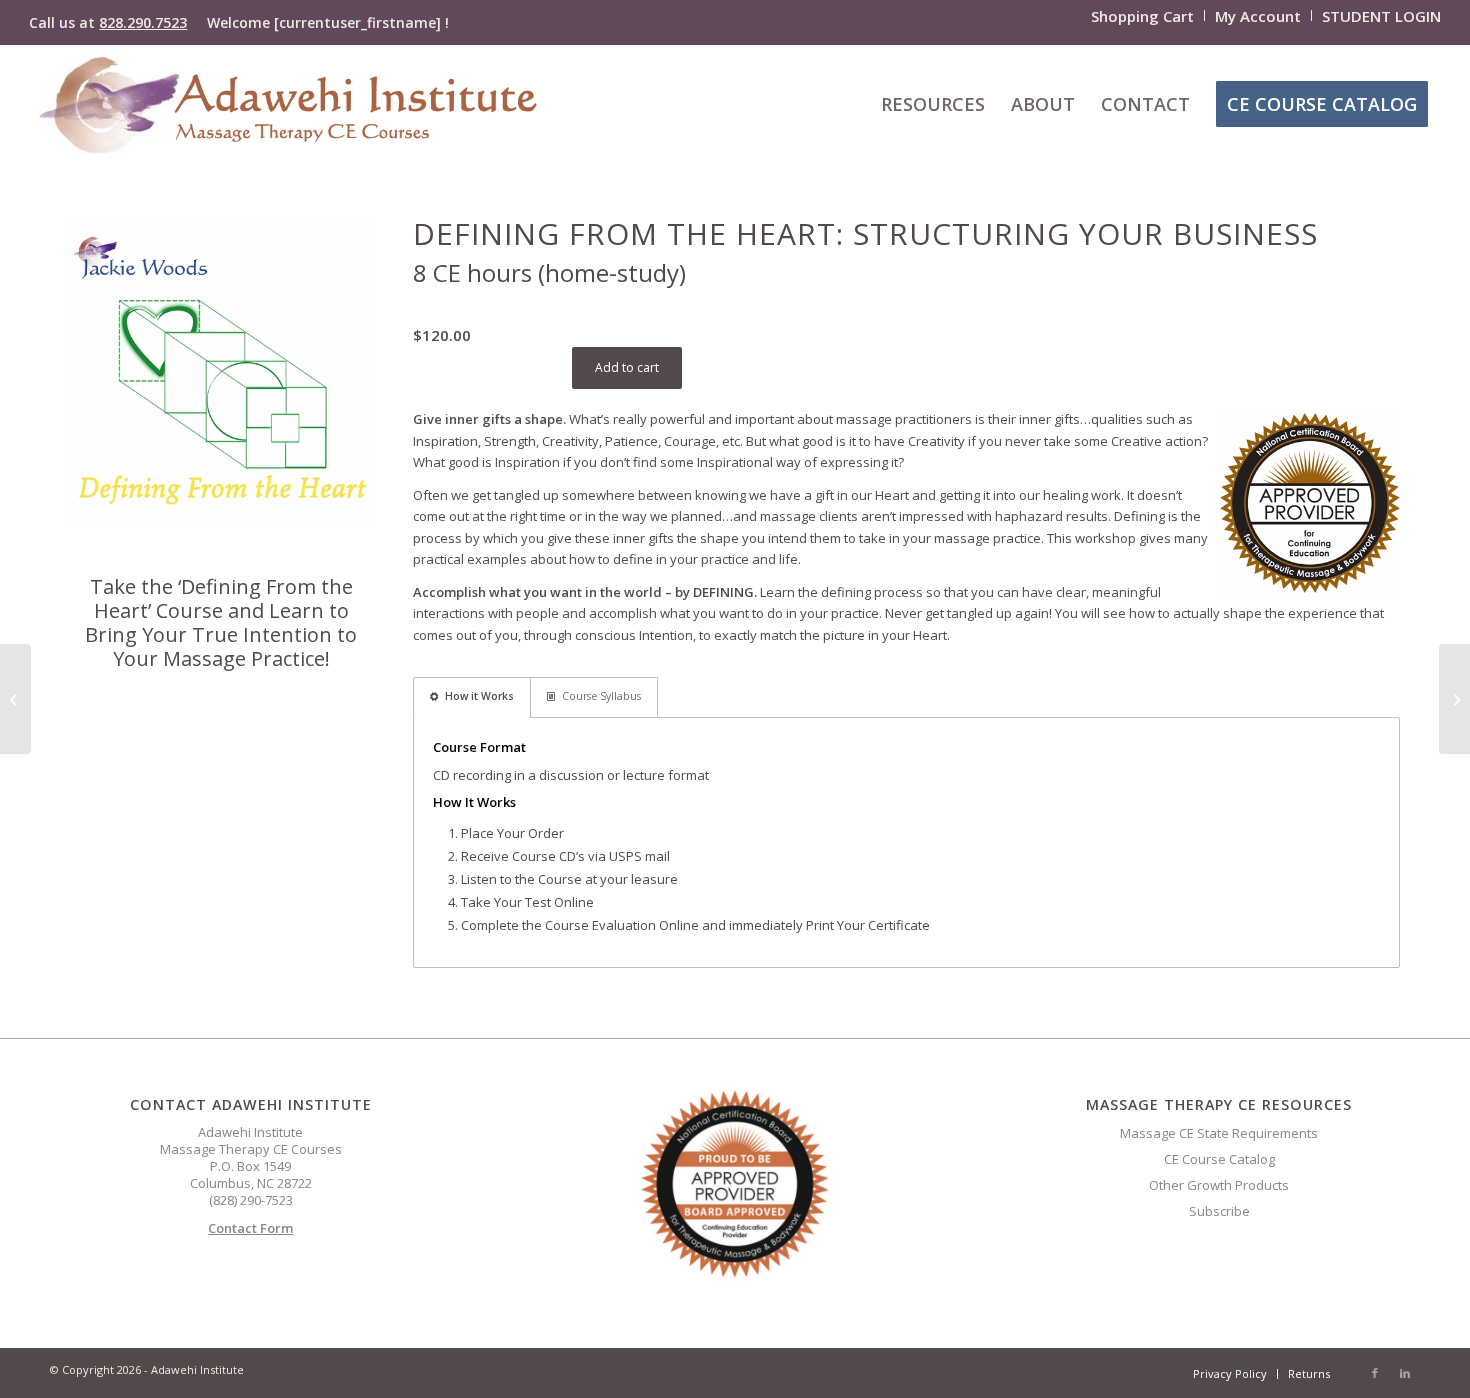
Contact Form (250, 1228)
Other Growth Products (1219, 1185)
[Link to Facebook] (1375, 1373)
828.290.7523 (143, 22)
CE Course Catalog (1219, 1159)
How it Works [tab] (479, 696)
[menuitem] (1143, 15)
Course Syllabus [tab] (601, 696)
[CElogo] (287, 104)
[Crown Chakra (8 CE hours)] (15, 699)
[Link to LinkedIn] (1405, 1373)
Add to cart (627, 367)
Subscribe (1219, 1211)
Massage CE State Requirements (1219, 1133)
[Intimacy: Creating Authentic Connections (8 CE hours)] (1454, 699)
